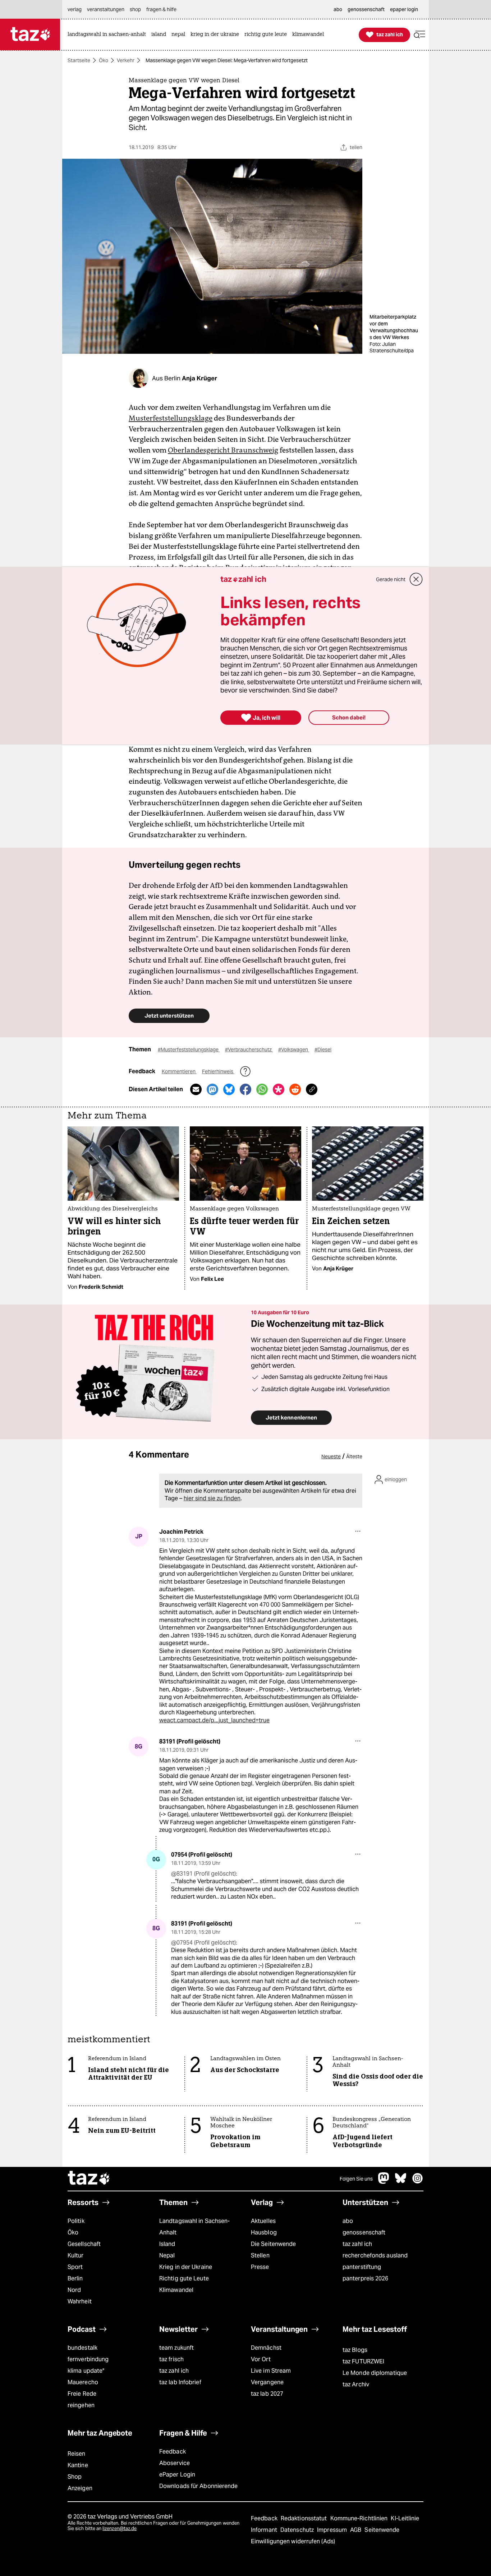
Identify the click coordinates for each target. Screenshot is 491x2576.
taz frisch (171, 2359)
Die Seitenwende (273, 2244)
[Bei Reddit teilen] (295, 1089)
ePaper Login (177, 2475)
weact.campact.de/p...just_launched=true (214, 1720)
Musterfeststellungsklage (171, 418)
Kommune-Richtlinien (360, 2518)
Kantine (78, 2465)
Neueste (331, 1456)
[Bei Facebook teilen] (245, 1089)
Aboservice (175, 2463)
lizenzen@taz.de (120, 2528)
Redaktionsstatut (305, 2518)
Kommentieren (179, 1071)
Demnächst (266, 2348)
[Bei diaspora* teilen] (279, 1089)
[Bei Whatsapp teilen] (262, 1089)
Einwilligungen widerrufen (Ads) (293, 2541)
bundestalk (82, 2348)
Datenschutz (298, 2530)
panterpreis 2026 (366, 2278)
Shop (75, 2477)
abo (348, 2221)
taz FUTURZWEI (363, 2361)
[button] (419, 35)
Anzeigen (80, 2488)
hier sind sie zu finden (212, 1498)
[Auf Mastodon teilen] (212, 1089)
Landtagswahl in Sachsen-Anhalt (194, 2227)
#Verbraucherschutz (249, 1050)
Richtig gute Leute (184, 2278)
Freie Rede (82, 2394)
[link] (109, 35)
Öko (104, 60)
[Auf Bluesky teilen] (229, 1089)
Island (167, 2244)
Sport (75, 2267)
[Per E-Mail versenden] (196, 1089)
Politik (76, 2221)
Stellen (260, 2255)
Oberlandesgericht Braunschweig (223, 450)
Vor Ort (261, 2359)
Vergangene (267, 2382)
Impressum (333, 2530)
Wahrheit (80, 2301)
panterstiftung (362, 2267)
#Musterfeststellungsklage (189, 1050)
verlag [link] (75, 9)
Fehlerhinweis (218, 1071)
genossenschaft (364, 2232)
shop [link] (135, 9)
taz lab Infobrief (180, 2382)
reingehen (81, 2405)
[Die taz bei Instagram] (418, 2182)
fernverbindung (88, 2359)
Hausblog (264, 2232)
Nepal (167, 2255)
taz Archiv (356, 2384)
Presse (260, 2267)
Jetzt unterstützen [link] (169, 1016)
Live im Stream (271, 2371)
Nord (74, 2290)
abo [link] (338, 9)
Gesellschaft (84, 2244)
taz (89, 2179)
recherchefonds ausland (375, 2255)
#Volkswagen (294, 1050)
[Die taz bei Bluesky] (401, 2182)
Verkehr (126, 60)
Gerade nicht (391, 579)
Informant (265, 2530)
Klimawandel (176, 2290)
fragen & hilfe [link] (161, 9)
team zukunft (176, 2348)
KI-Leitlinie (405, 2518)
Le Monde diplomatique (375, 2373)
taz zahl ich (357, 2244)
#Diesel (323, 1050)
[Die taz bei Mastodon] (384, 2182)
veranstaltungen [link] (106, 9)
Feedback (173, 2452)
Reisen (77, 2454)
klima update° (86, 2371)
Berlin (75, 2278)
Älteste (354, 1456)
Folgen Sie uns (356, 2179)
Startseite (79, 60)
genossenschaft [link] (366, 9)
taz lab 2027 (267, 2394)
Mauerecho (83, 2382)
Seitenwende (382, 2530)
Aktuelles (263, 2221)
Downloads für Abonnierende (199, 2486)
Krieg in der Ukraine (186, 2267)
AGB (356, 2530)
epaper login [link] (404, 9)
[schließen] (416, 579)
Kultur (76, 2255)
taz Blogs (355, 2350)
